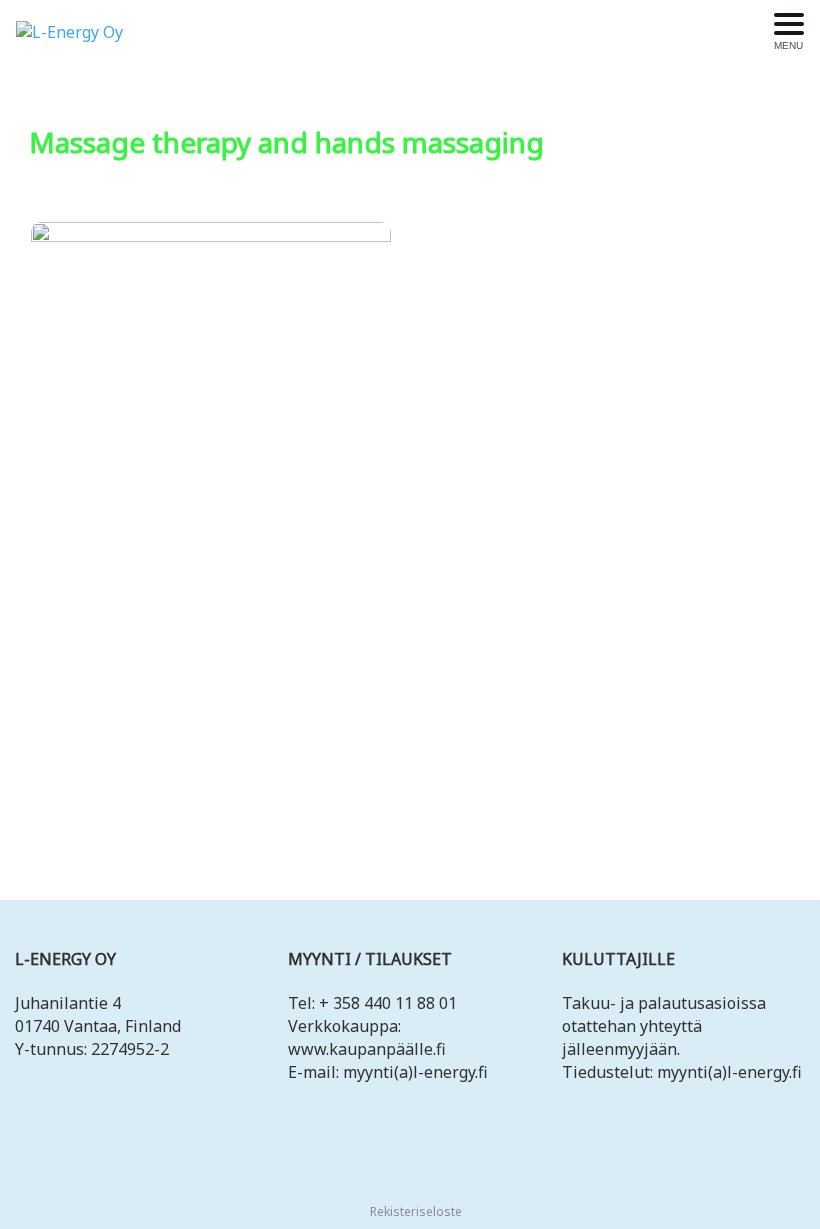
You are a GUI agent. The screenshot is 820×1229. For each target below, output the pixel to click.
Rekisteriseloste (414, 1211)
